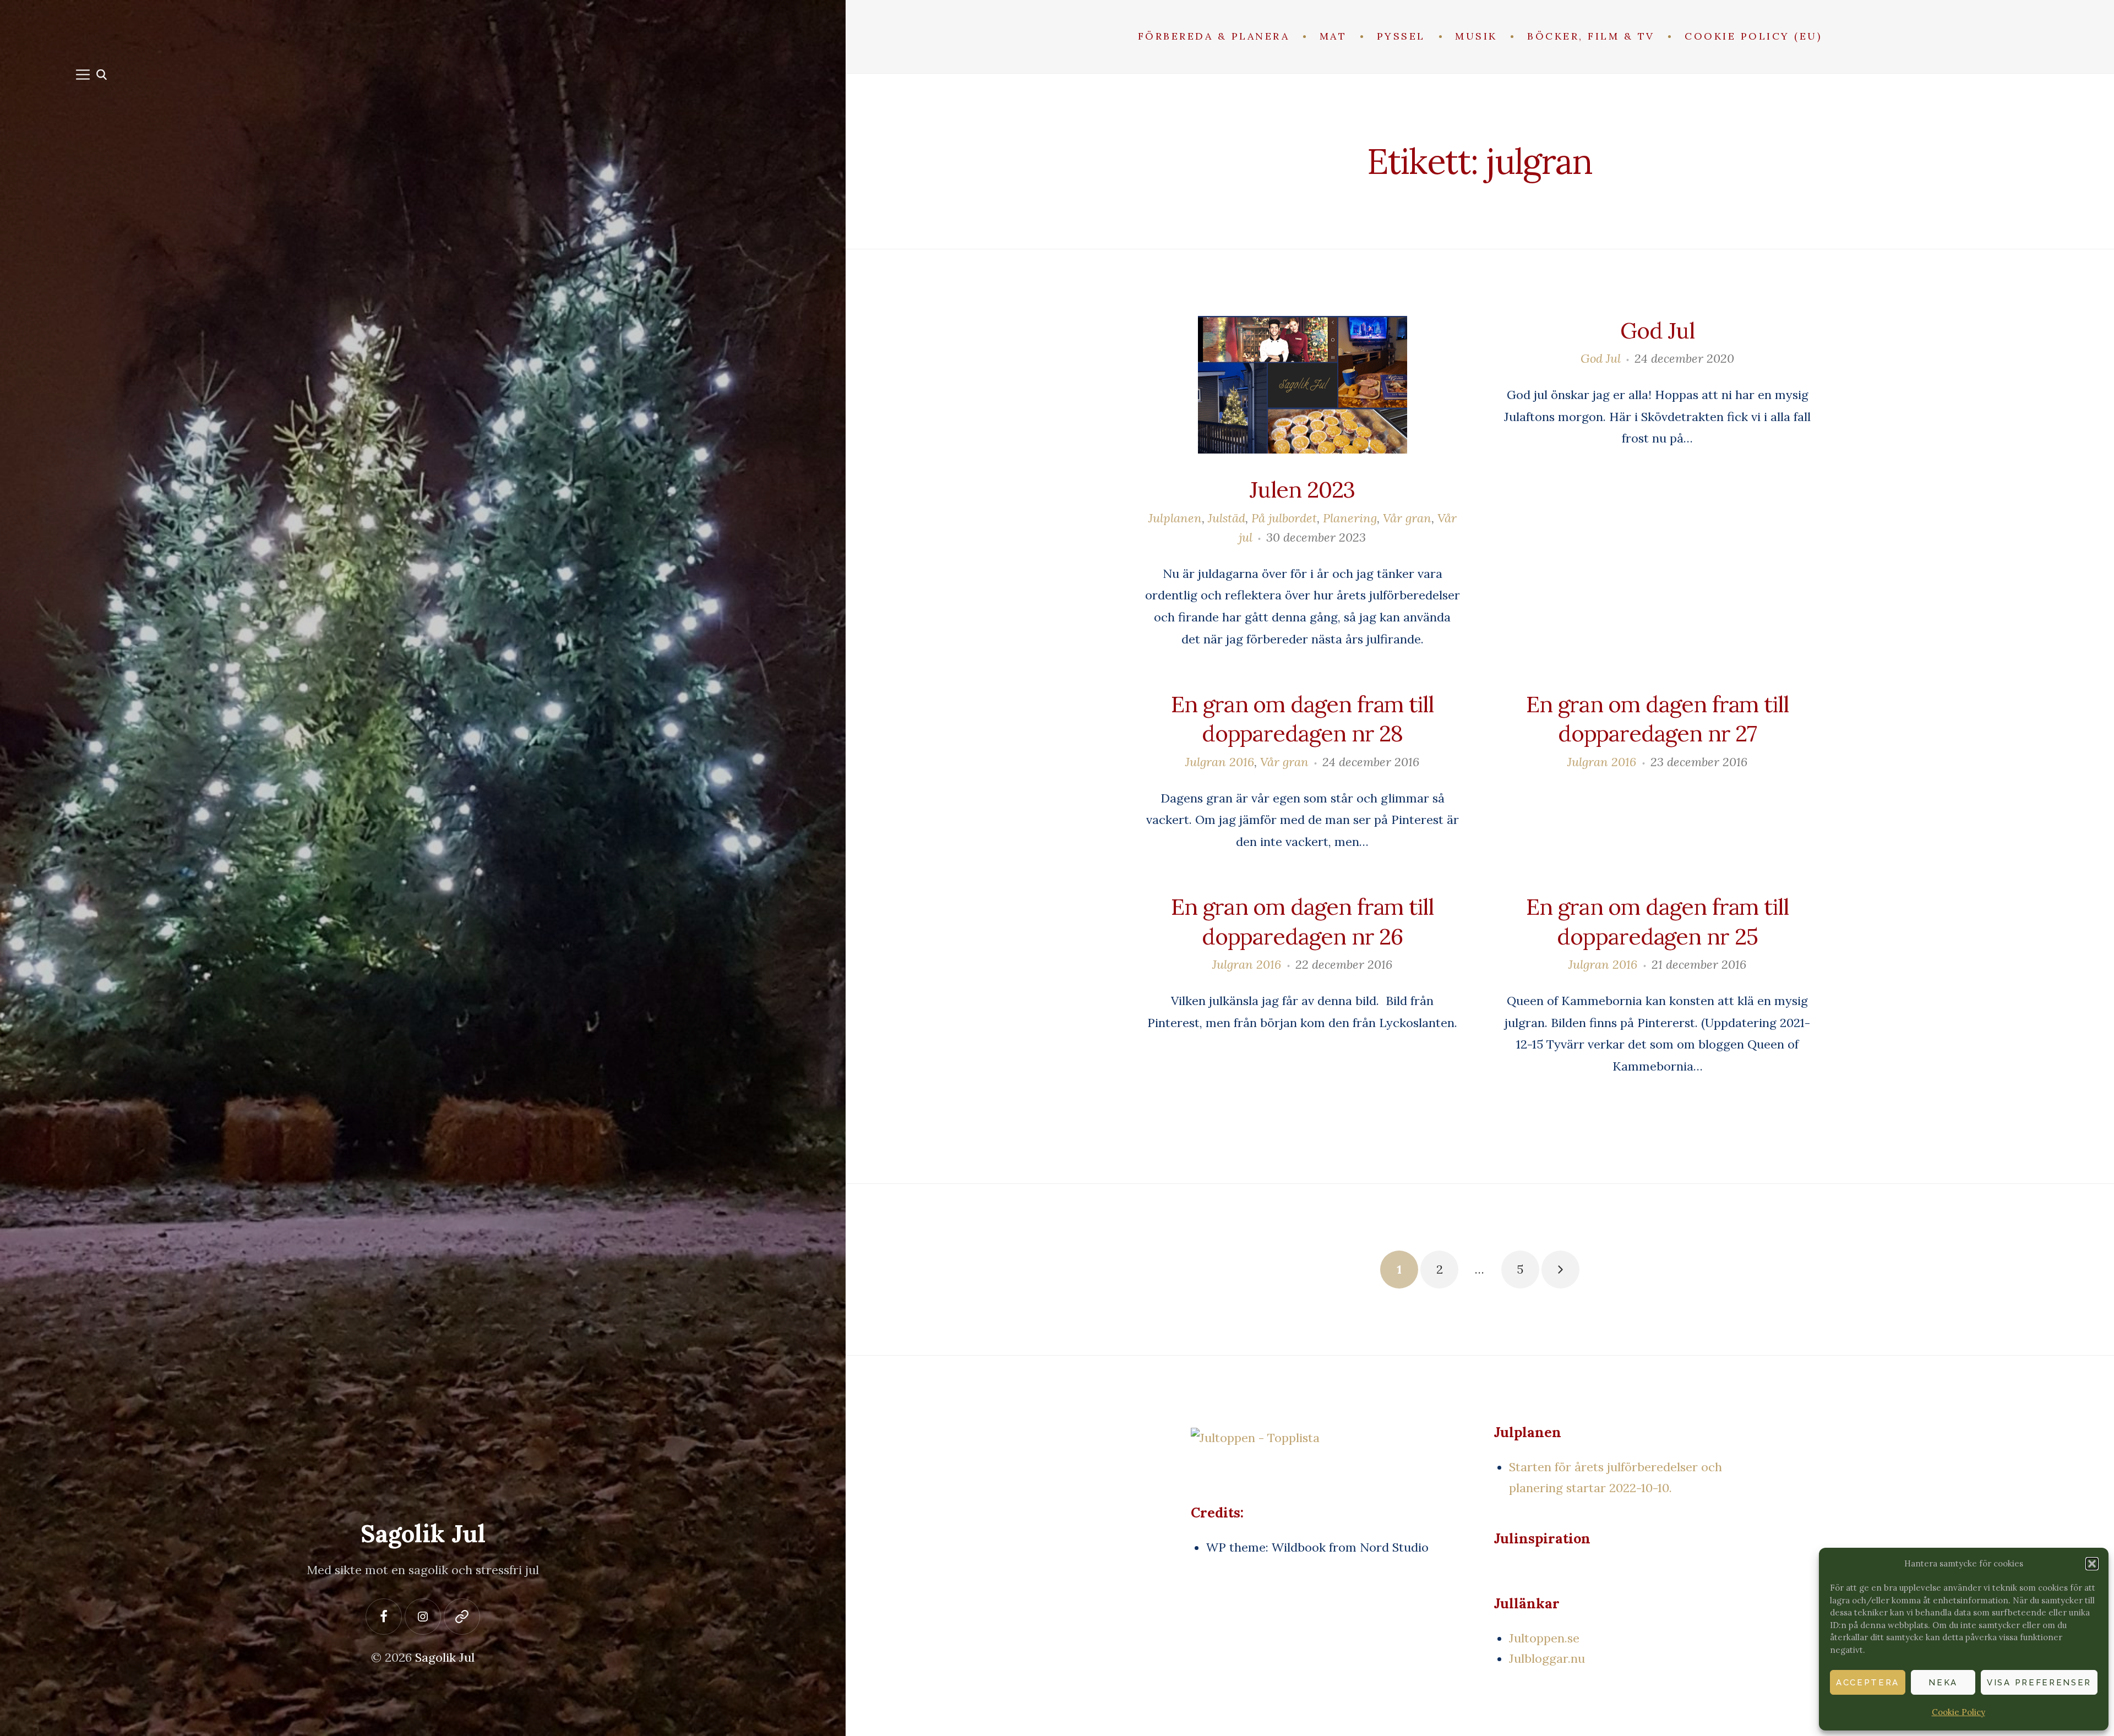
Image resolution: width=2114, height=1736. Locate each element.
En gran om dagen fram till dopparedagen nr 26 (1302, 921)
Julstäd (1227, 518)
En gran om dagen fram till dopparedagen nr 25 (1657, 921)
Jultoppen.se (1544, 1638)
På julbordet (1284, 518)
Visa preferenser (2039, 1683)
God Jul (1657, 330)
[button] (2092, 1564)
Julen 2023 (1302, 489)
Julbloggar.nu (1547, 1658)
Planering (1350, 518)
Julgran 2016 (1220, 762)
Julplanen (1175, 518)
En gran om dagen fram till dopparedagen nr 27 (1657, 719)
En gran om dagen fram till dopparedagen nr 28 (1302, 719)
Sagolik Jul (423, 1533)
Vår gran (1407, 518)
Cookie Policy (1958, 1712)
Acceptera (1868, 1683)
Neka (1943, 1683)
